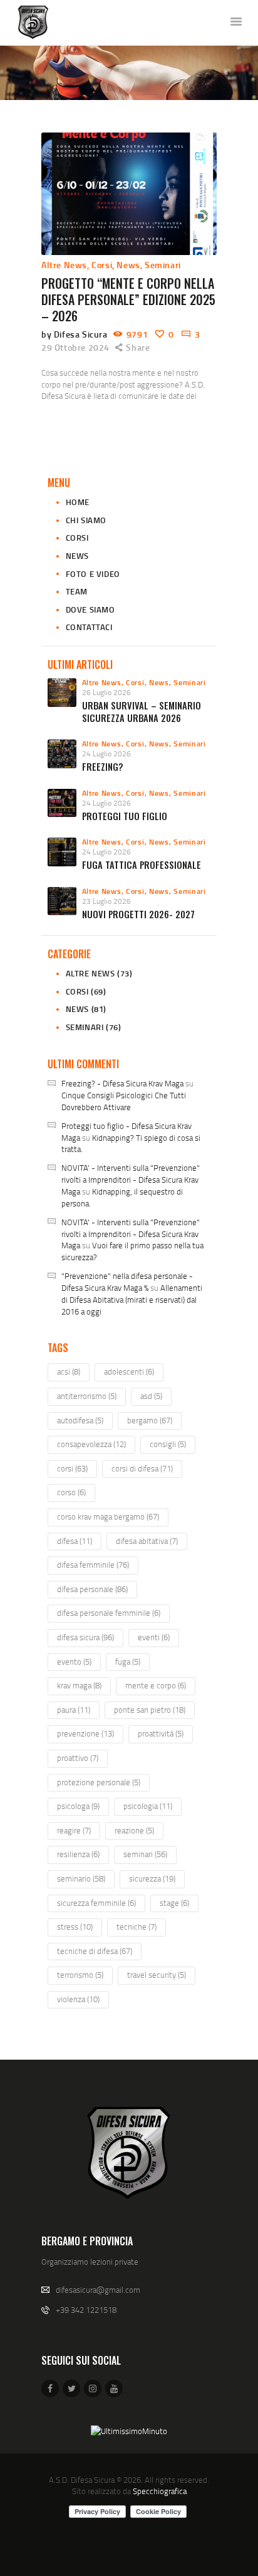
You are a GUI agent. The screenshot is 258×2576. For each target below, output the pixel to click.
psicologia (148, 1806)
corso (71, 1492)
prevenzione (85, 1733)
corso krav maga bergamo (108, 1516)
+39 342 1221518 (86, 2310)
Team (77, 591)
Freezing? (103, 767)
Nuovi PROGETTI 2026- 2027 (138, 914)
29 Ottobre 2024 (75, 347)
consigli (168, 1444)
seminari (145, 1854)
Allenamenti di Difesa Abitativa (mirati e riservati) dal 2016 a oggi (132, 1300)
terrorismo (80, 1975)
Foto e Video (93, 574)
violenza (78, 1999)
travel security (157, 1975)
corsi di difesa (142, 1468)
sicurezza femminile (96, 1903)
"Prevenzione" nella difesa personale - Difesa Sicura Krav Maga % (127, 1282)
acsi (69, 1371)
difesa (75, 1541)
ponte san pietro (150, 1710)
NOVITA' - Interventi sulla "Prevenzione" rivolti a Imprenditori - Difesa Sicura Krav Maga (131, 1180)
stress (75, 1927)
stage (174, 1903)
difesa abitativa (147, 1541)
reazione (134, 1830)
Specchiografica (160, 2491)
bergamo (150, 1420)
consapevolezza (91, 1444)
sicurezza (152, 1878)
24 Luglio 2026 (106, 754)
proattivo (78, 1758)
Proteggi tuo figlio (125, 816)
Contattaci (89, 627)
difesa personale (92, 1589)
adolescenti (129, 1371)
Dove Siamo (90, 609)
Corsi (102, 265)
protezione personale (99, 1782)
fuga (128, 1661)
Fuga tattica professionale (142, 865)
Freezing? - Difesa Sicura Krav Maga (122, 1083)
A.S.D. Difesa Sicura (82, 2480)
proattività (161, 1733)
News (128, 265)
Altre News (64, 265)
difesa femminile (93, 1565)
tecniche (137, 1927)
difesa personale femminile (109, 1613)
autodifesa (80, 1420)
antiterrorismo (87, 1396)
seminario (81, 1878)
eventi (154, 1637)
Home (78, 502)
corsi (72, 1468)
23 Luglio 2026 (106, 901)
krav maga (79, 1685)
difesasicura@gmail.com (98, 2290)
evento (74, 1661)
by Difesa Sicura (75, 334)
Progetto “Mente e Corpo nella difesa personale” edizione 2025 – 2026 (128, 299)
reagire (74, 1830)
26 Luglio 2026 (106, 692)
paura (74, 1710)
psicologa (78, 1806)
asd (151, 1396)
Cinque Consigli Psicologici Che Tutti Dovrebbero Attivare (124, 1101)
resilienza (78, 1854)
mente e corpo (156, 1685)
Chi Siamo (86, 520)
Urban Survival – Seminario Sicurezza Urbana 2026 (142, 712)
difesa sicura (85, 1637)
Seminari (163, 265)
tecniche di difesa (95, 1951)
